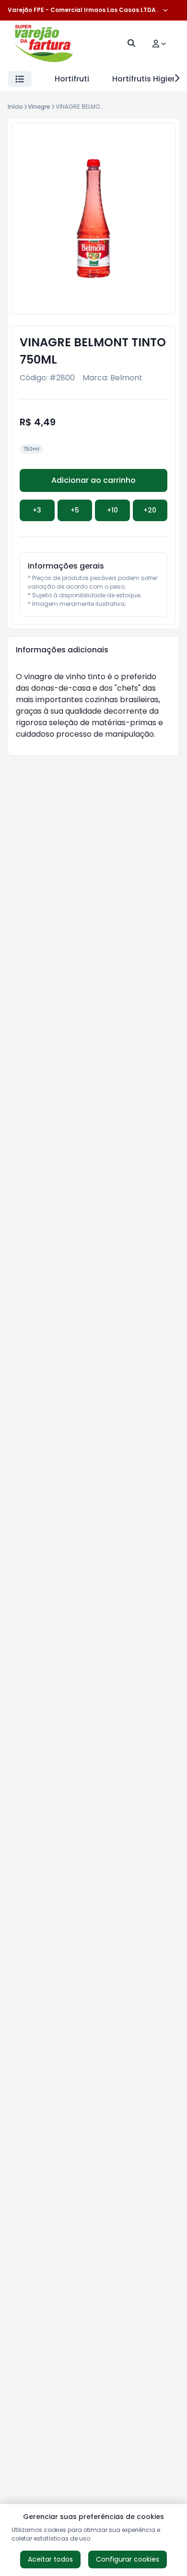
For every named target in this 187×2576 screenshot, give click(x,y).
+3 (37, 510)
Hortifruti (72, 79)
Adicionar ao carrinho (93, 480)
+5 (75, 510)
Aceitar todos (50, 2559)
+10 (112, 510)
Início (15, 107)
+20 (150, 510)
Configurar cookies (128, 2559)
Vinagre (39, 107)
